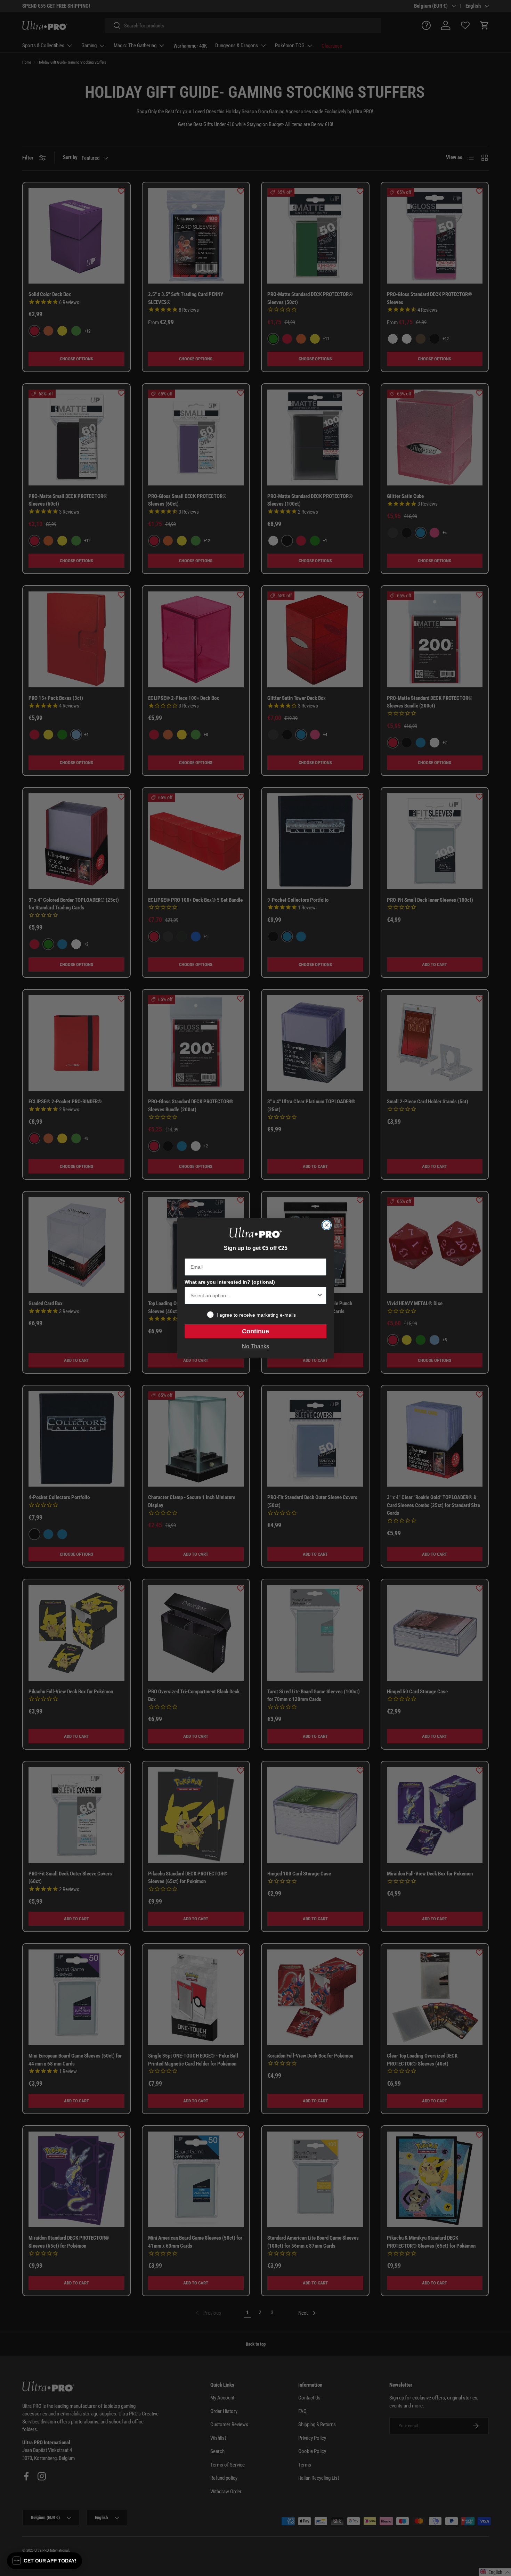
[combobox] (253, 1295)
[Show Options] (320, 1295)
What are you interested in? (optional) (230, 1282)
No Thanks (255, 1346)
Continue (255, 1331)
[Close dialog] (327, 1225)
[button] (44, 2561)
